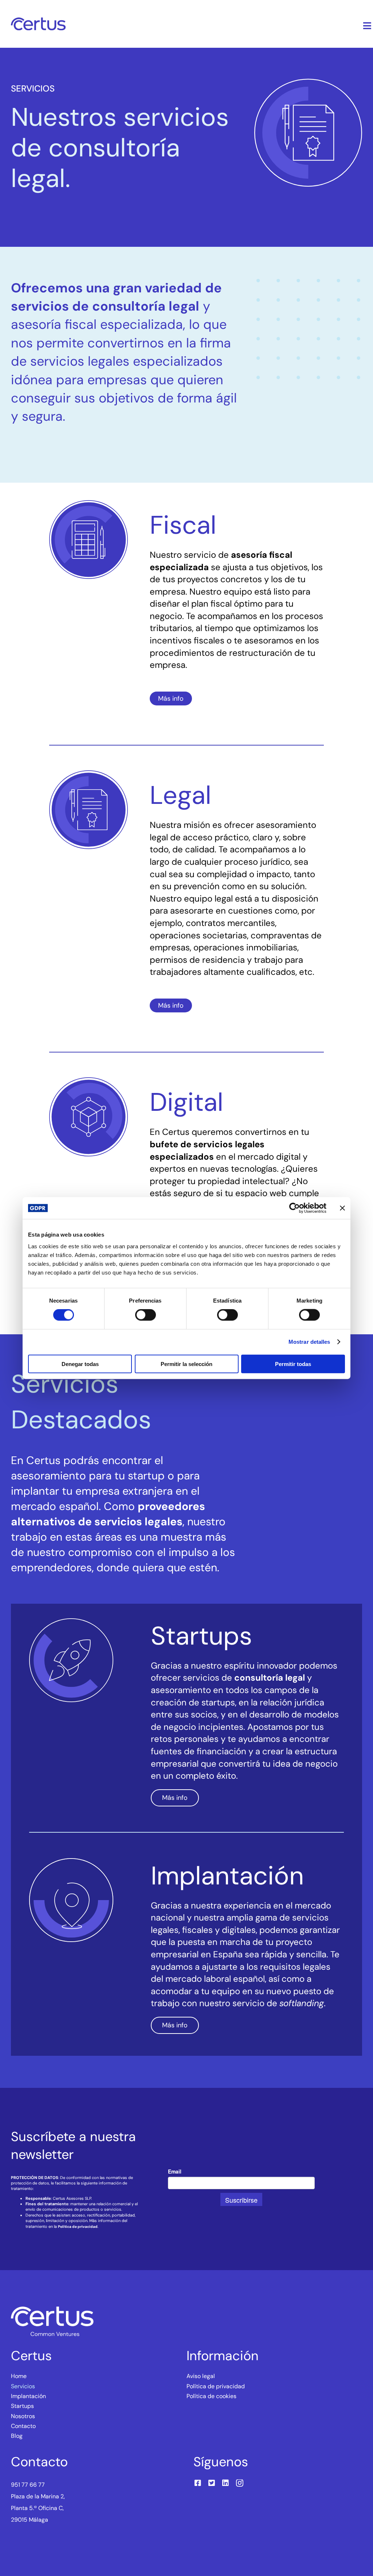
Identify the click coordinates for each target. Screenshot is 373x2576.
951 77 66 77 (28, 2485)
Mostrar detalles (309, 1342)
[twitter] (212, 2483)
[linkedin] (225, 2483)
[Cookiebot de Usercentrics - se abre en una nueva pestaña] (295, 1208)
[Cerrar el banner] (342, 1208)
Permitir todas (293, 1364)
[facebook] (198, 2483)
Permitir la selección (186, 1364)
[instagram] (240, 2483)
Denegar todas (80, 1364)
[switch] (146, 1315)
